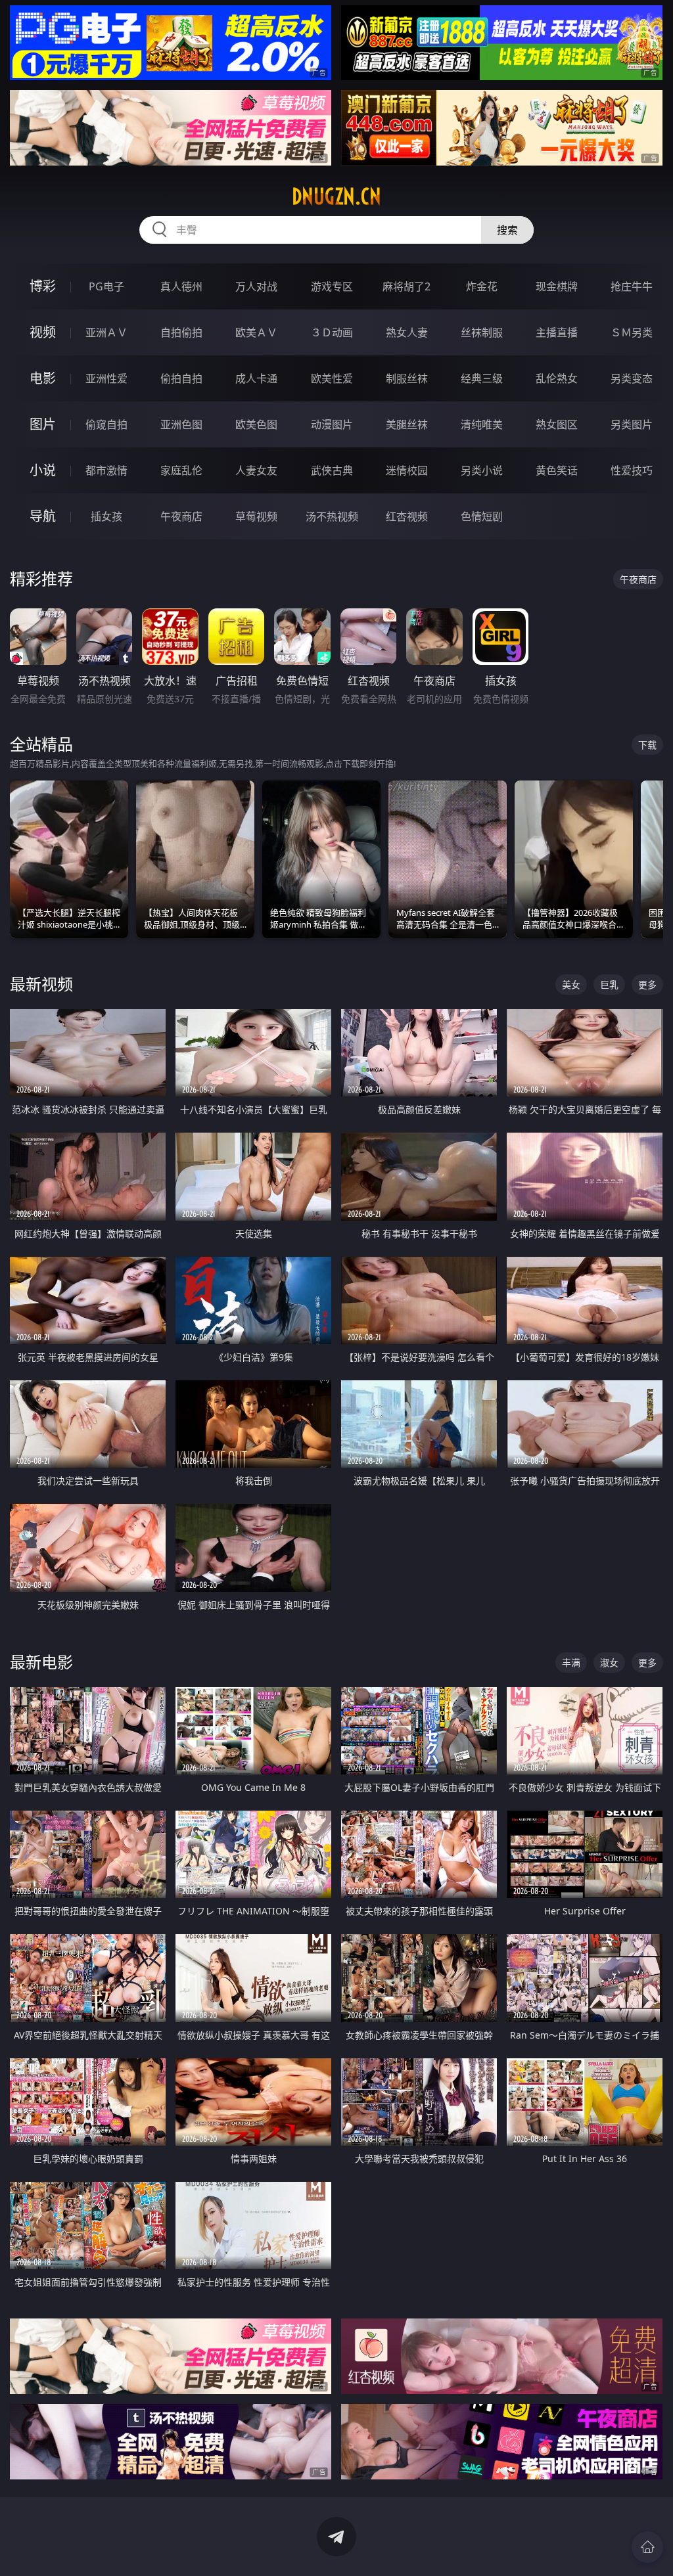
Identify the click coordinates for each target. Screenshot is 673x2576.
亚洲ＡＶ (106, 332)
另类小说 (482, 470)
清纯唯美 (482, 424)
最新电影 (41, 1662)
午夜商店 (181, 516)
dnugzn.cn (336, 196)
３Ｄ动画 (332, 332)
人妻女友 (256, 470)
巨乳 (609, 984)
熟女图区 (557, 424)
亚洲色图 (181, 424)
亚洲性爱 (106, 378)
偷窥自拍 (106, 424)
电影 (43, 378)
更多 (647, 984)
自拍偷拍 (181, 332)
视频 (43, 332)
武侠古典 (332, 470)
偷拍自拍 (181, 378)
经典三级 (482, 378)
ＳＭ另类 (632, 332)
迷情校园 (407, 470)
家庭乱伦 (181, 470)
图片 (43, 424)
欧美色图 (256, 424)
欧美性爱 (332, 378)
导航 (43, 516)
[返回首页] (647, 2547)
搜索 (507, 230)
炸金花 (482, 286)
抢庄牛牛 (632, 286)
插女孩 (106, 516)
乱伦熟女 (557, 378)
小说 (43, 470)
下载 (647, 745)
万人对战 (256, 286)
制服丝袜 (407, 378)
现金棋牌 (557, 286)
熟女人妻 (407, 332)
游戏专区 (332, 286)
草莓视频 (256, 516)
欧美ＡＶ (256, 332)
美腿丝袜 (407, 424)
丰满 (571, 1662)
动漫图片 (332, 424)
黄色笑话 (557, 470)
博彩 (43, 286)
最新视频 (41, 984)
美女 (571, 984)
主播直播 (557, 332)
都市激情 (106, 470)
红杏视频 (407, 516)
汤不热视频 (332, 516)
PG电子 (106, 286)
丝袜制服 (482, 332)
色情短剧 (482, 516)
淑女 (609, 1662)
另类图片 (632, 424)
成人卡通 (256, 378)
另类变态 (632, 378)
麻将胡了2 (406, 286)
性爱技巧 (632, 470)
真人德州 (181, 286)
